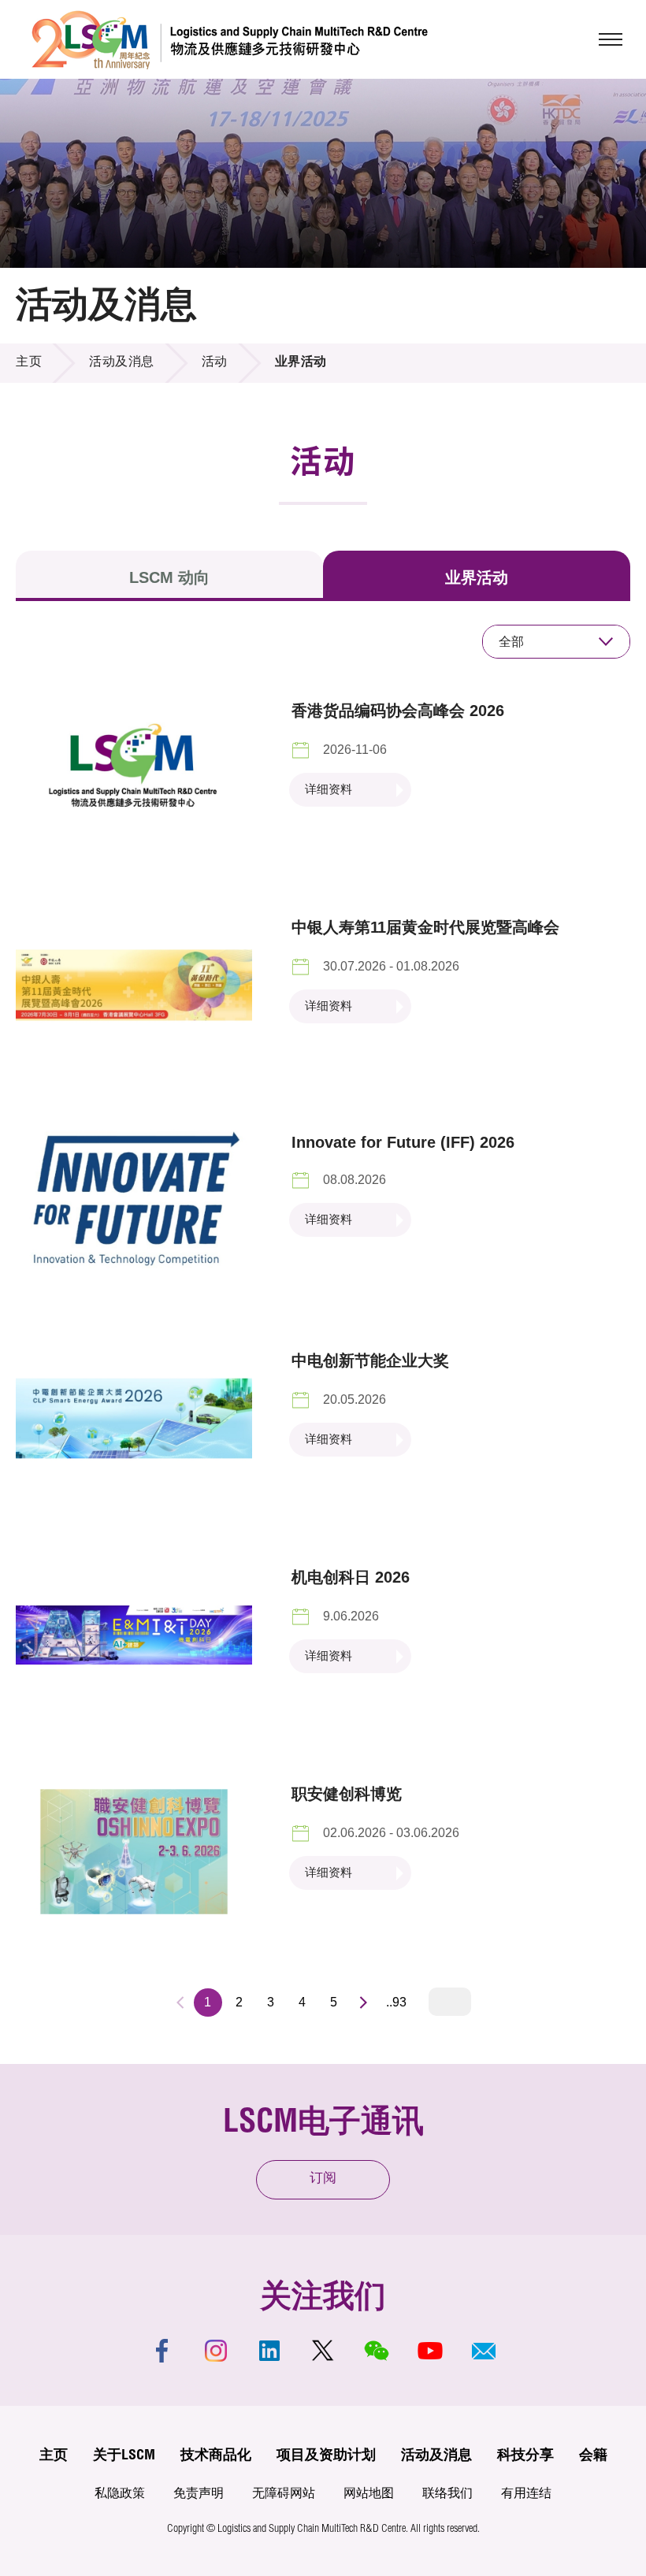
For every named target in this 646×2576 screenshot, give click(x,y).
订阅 (323, 2179)
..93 (396, 2002)
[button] (484, 2351)
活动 (215, 363)
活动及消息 (122, 363)
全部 (511, 642)
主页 (29, 363)
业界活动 (477, 577)
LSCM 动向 (169, 577)
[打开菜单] (611, 39)
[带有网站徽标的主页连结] (230, 39)
